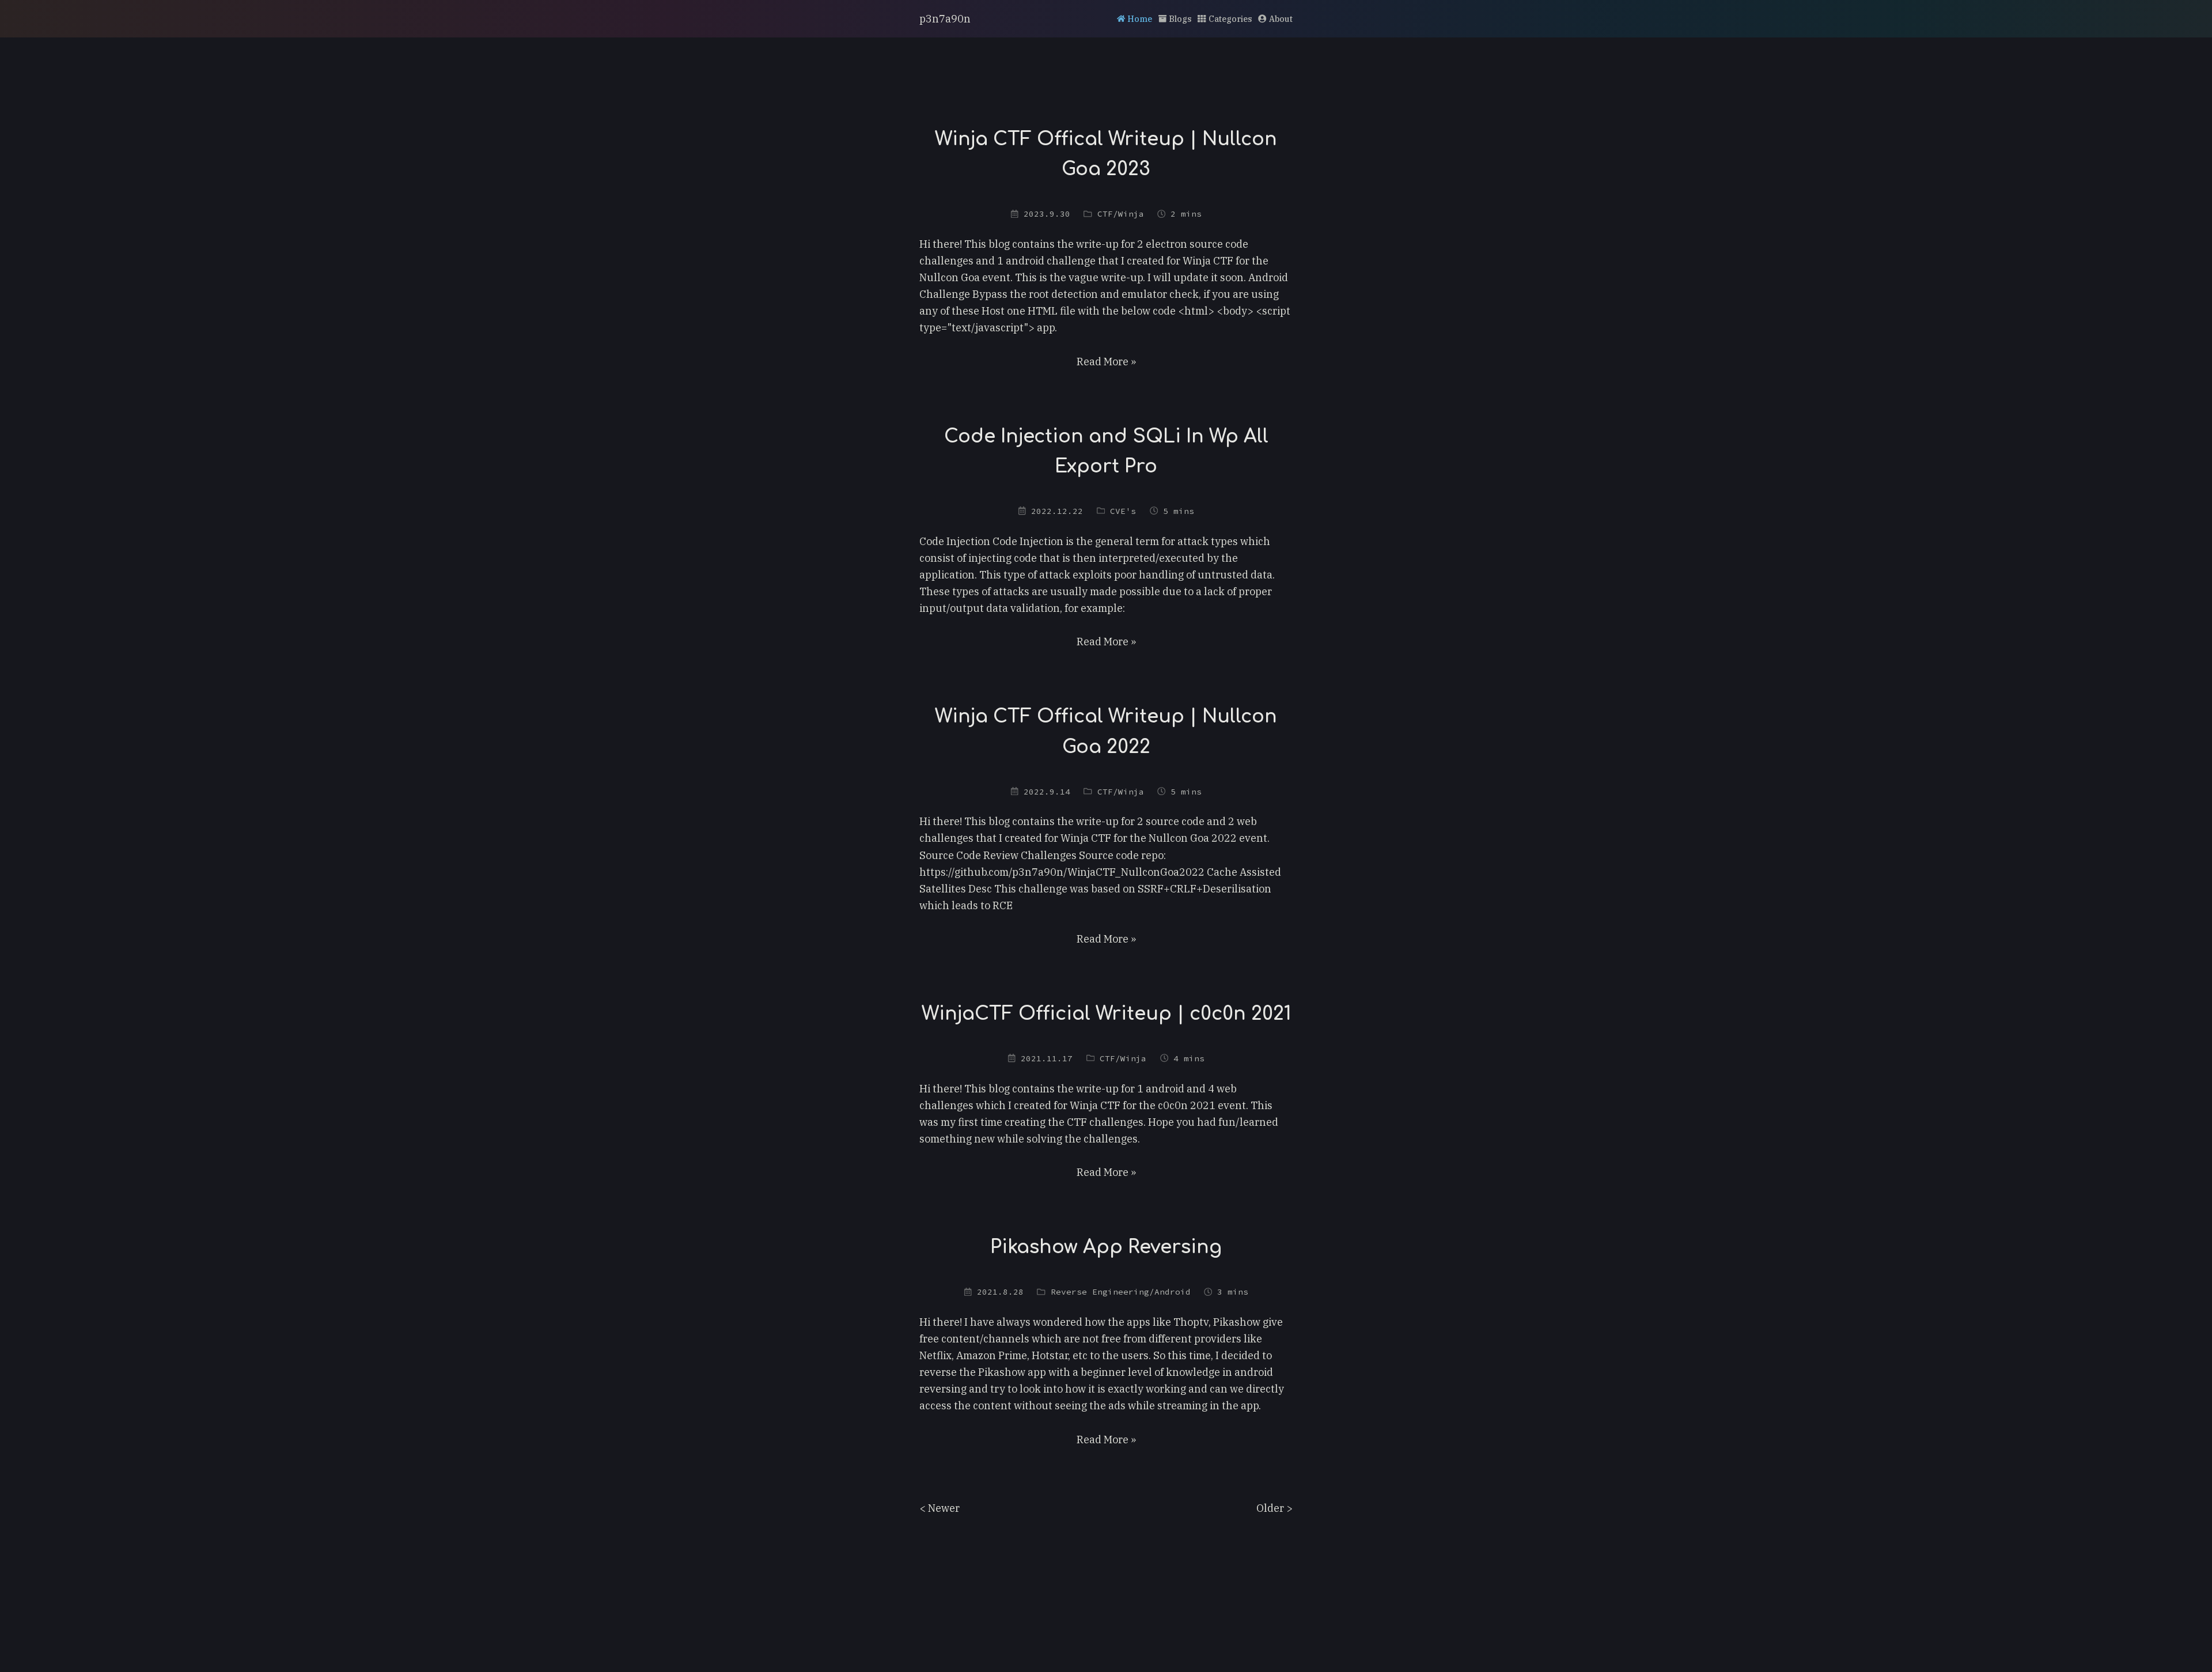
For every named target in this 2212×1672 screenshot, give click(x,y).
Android (1173, 1292)
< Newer (940, 1508)
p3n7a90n (945, 19)
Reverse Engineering (1100, 1292)
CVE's (1123, 511)
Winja (1131, 214)
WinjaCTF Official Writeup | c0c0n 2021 (1106, 1014)
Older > (1274, 1508)
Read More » (1106, 362)
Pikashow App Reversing (1106, 1247)
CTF (1105, 214)
